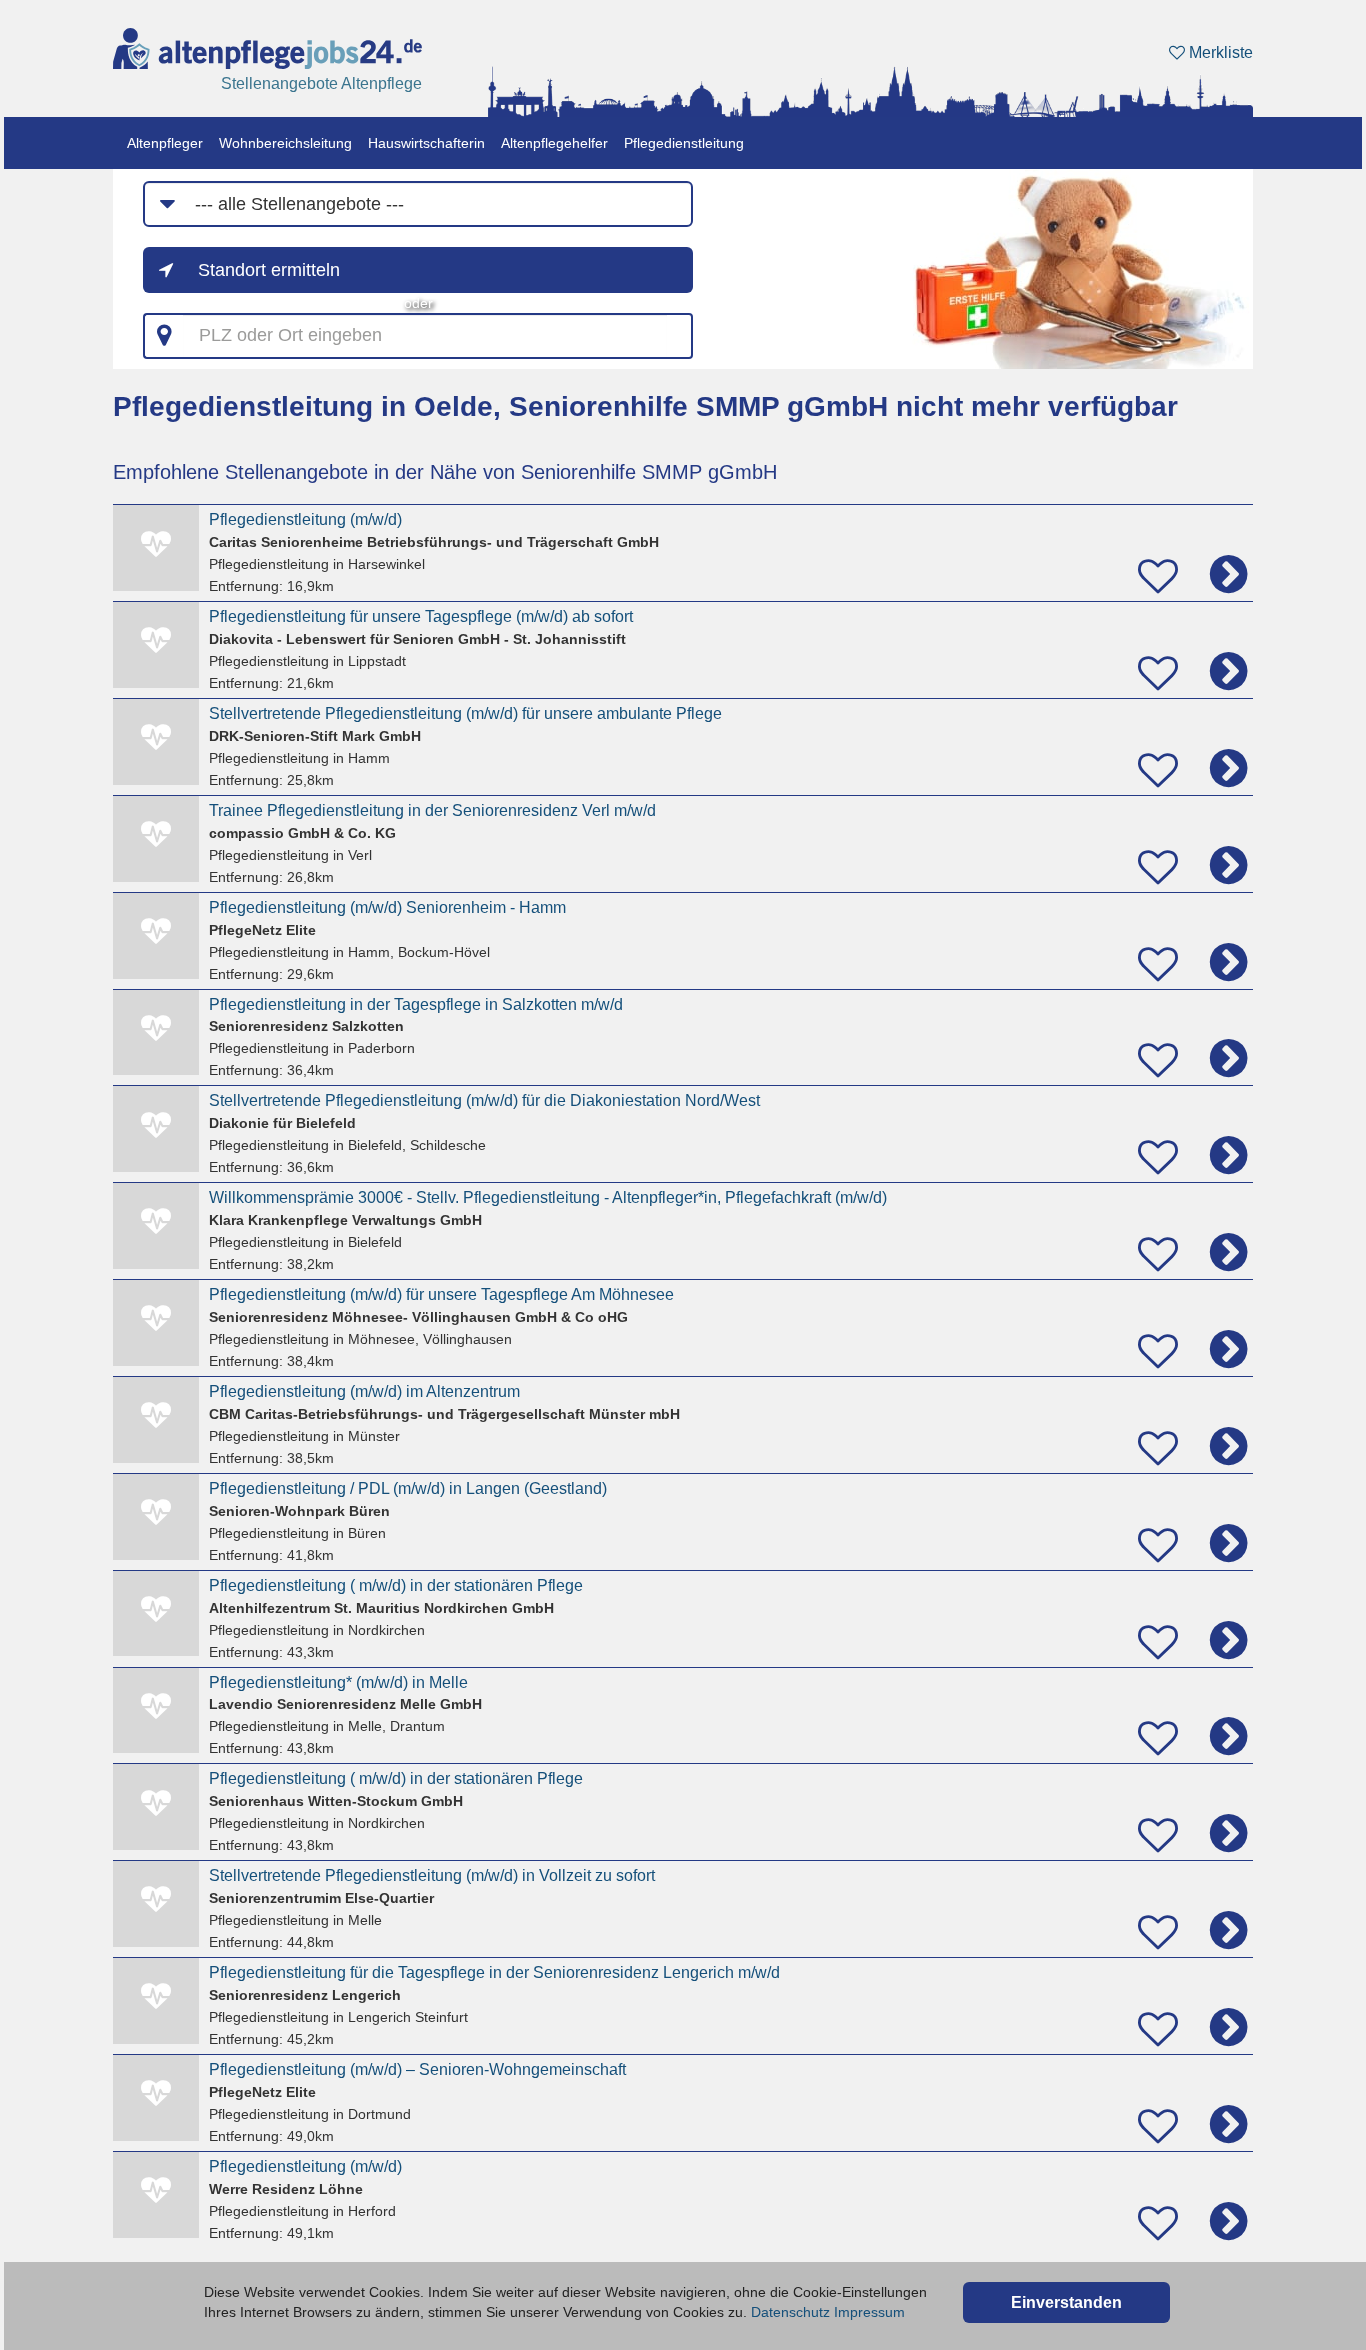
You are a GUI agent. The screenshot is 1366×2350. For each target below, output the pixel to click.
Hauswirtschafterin (426, 143)
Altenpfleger (165, 143)
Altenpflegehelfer (554, 143)
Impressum (869, 2312)
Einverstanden (1066, 2302)
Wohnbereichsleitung (285, 143)
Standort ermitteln (269, 270)
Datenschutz (790, 2312)
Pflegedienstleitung (684, 143)
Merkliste (1219, 52)
